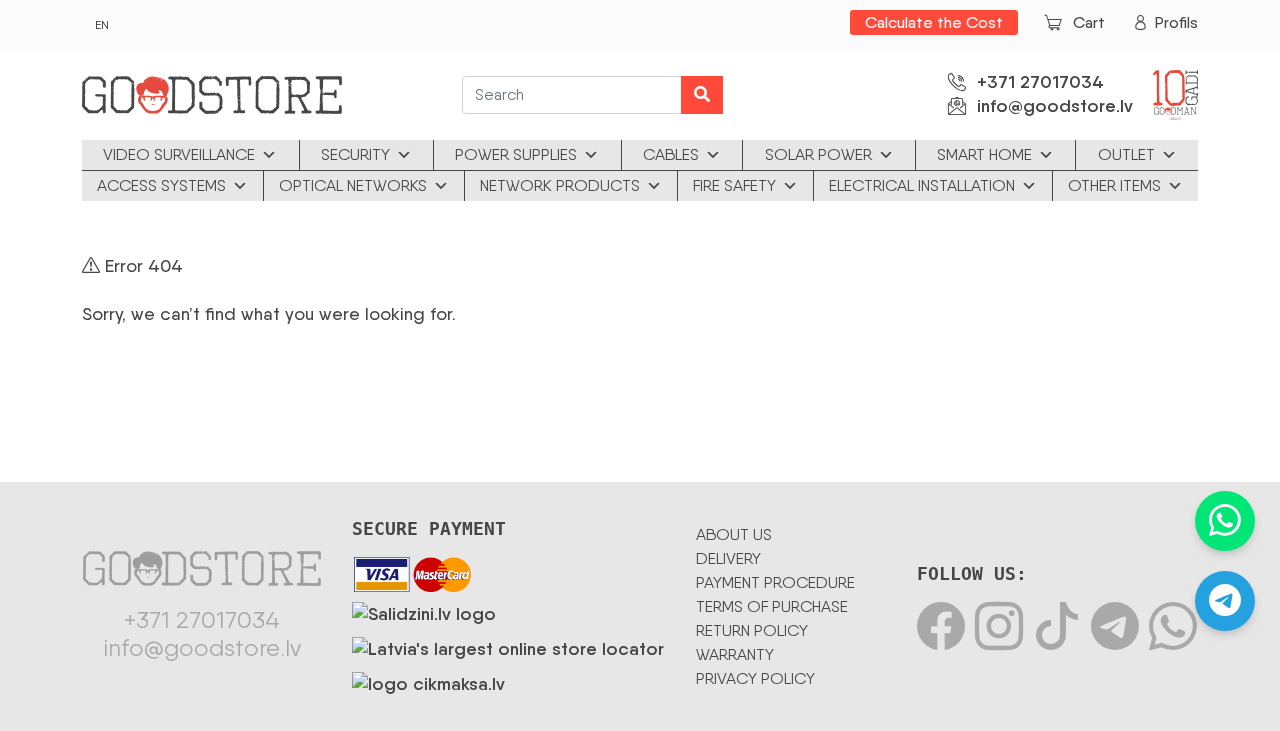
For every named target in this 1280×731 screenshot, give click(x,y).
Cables (671, 154)
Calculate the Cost (934, 22)
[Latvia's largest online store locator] (508, 645)
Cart (1089, 22)
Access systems (161, 185)
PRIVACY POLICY (755, 678)
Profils (1176, 22)
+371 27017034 (1040, 82)
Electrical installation (922, 185)
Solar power (818, 154)
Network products (560, 185)
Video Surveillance (179, 154)
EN (102, 25)
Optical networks (353, 185)
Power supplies (516, 154)
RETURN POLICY (752, 630)
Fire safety (734, 185)
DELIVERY (728, 558)
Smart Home (984, 154)
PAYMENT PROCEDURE (775, 582)
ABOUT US (734, 534)
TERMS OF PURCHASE (772, 606)
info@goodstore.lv (1055, 106)
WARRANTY (735, 654)
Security (355, 154)
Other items (1114, 185)
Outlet (1126, 154)
